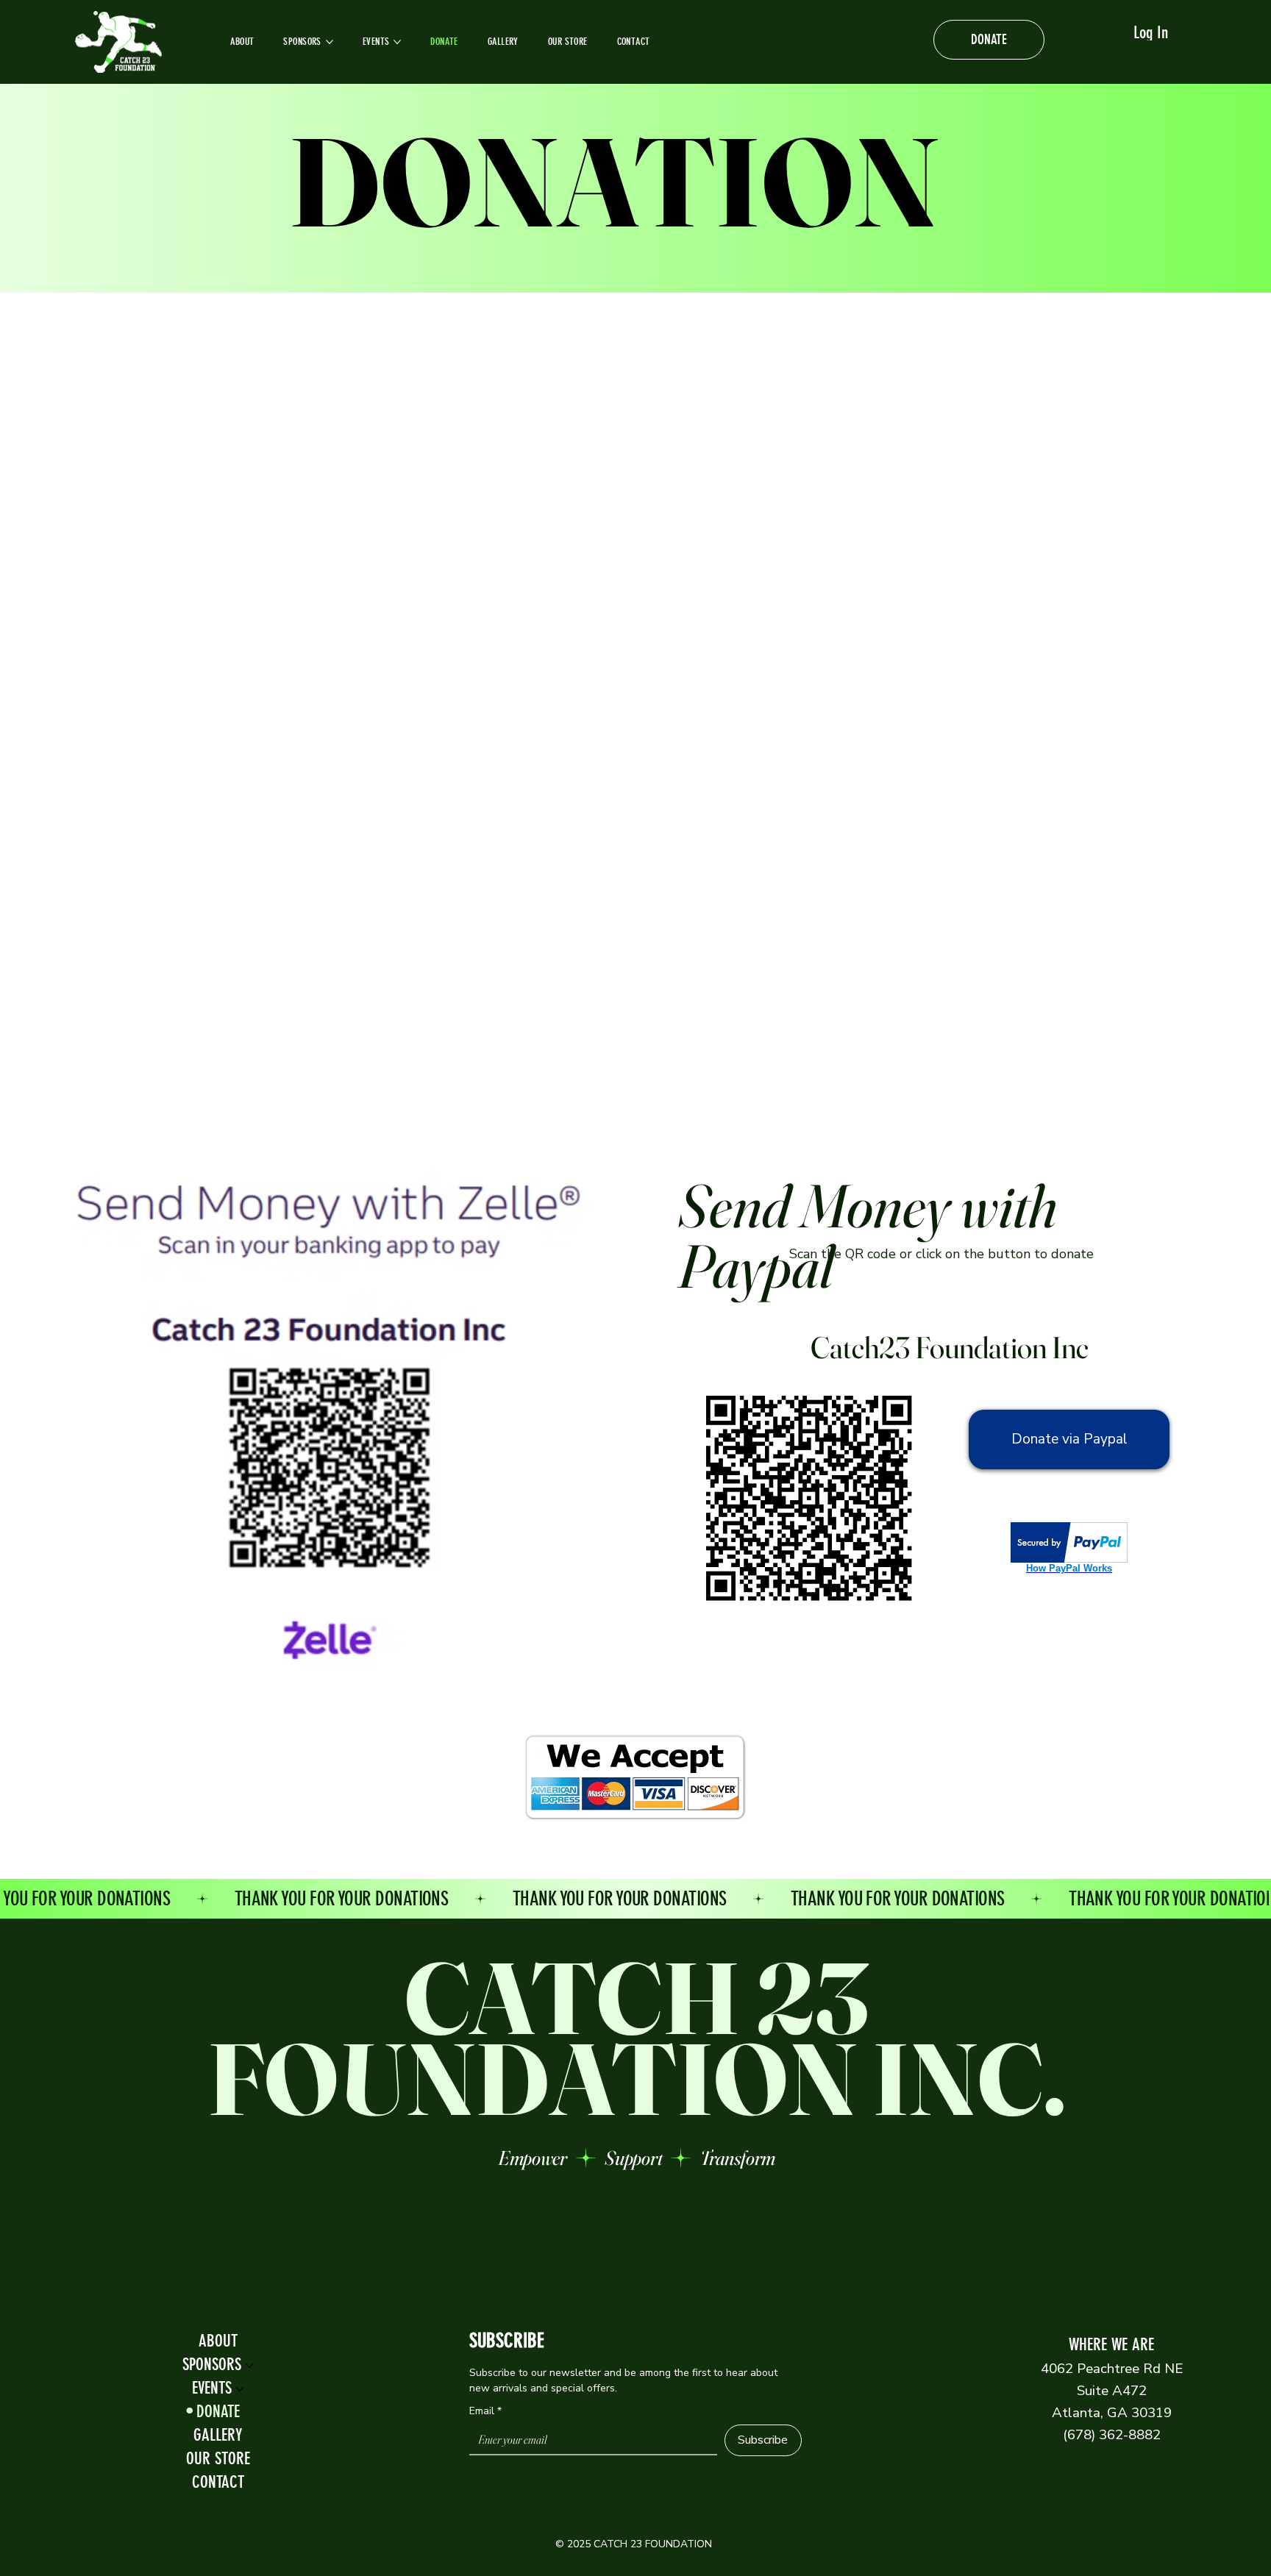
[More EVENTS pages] (397, 42)
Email (485, 2411)
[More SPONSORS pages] (330, 42)
